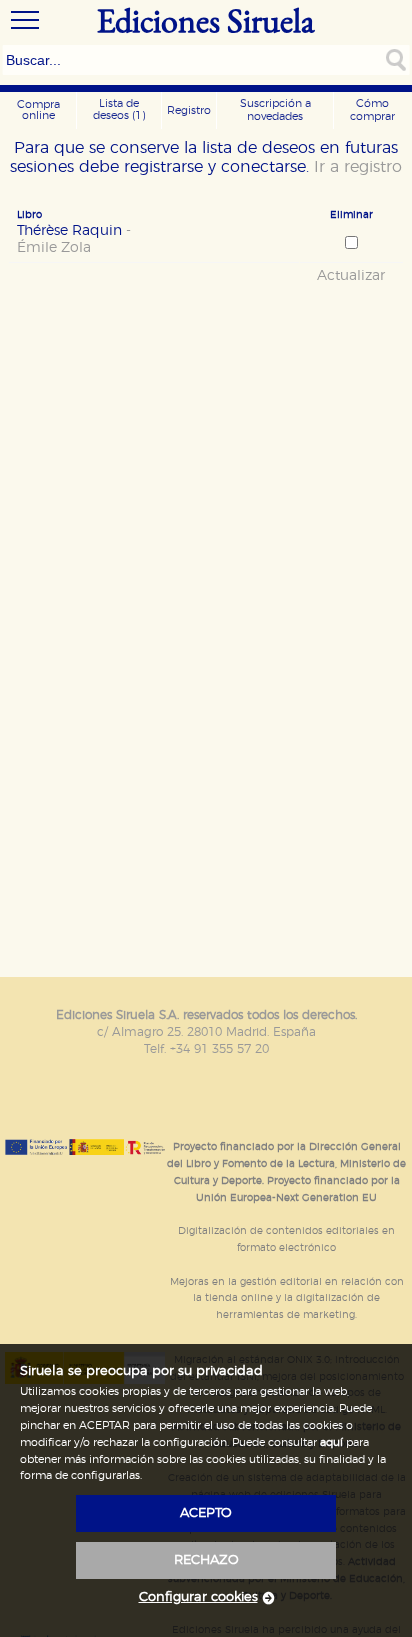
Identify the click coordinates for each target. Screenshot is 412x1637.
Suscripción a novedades (275, 110)
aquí (331, 1442)
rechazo (206, 1560)
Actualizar (351, 276)
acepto (206, 1513)
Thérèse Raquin (74, 239)
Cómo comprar (372, 110)
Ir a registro (358, 167)
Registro (189, 110)
